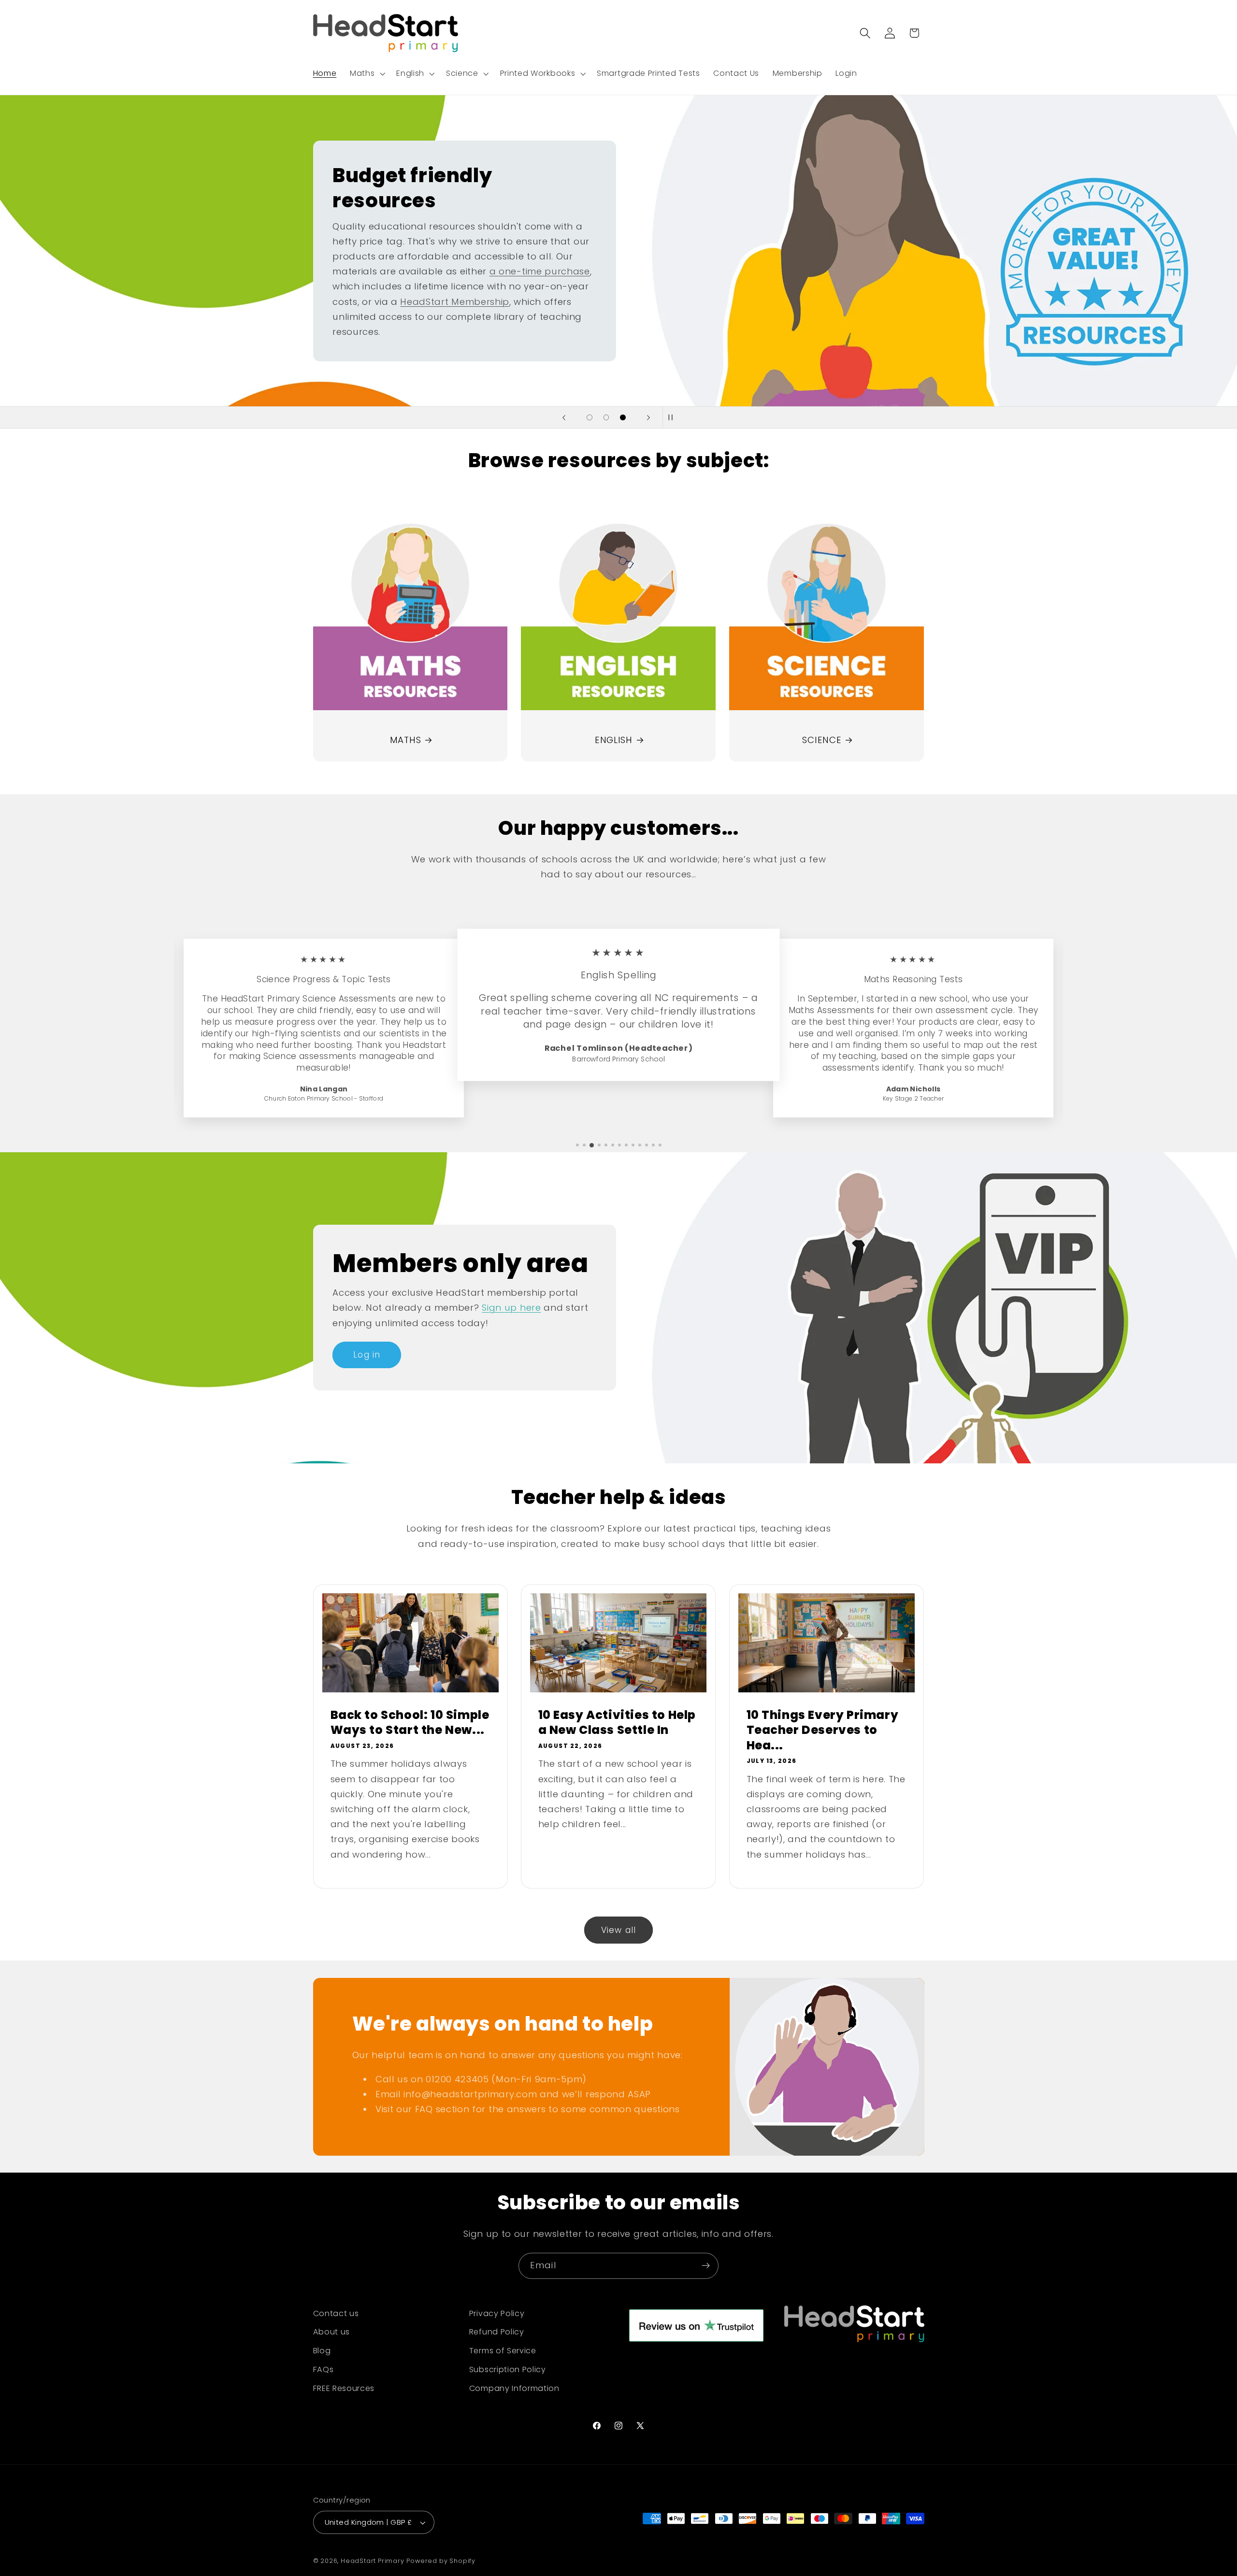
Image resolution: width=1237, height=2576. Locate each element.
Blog (322, 2351)
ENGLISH (614, 740)
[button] (366, 73)
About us (332, 2332)
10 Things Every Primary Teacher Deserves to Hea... (823, 1730)
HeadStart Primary (373, 2561)
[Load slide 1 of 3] (590, 418)
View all (618, 1930)
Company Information (514, 2389)
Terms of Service (503, 2351)
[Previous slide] (564, 417)
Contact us (336, 2313)
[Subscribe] (706, 2266)
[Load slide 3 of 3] (623, 418)
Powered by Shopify (441, 2561)
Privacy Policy (497, 2313)
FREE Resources (344, 2389)
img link (410, 523)
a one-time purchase (539, 271)
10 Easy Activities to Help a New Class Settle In (617, 1722)
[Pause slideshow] (673, 417)
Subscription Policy (508, 2370)
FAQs (324, 2370)
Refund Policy (497, 2332)
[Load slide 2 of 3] (606, 418)
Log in (367, 1355)
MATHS (405, 740)
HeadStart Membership (455, 301)
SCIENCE (822, 740)
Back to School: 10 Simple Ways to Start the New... (410, 1722)
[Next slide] (648, 417)
